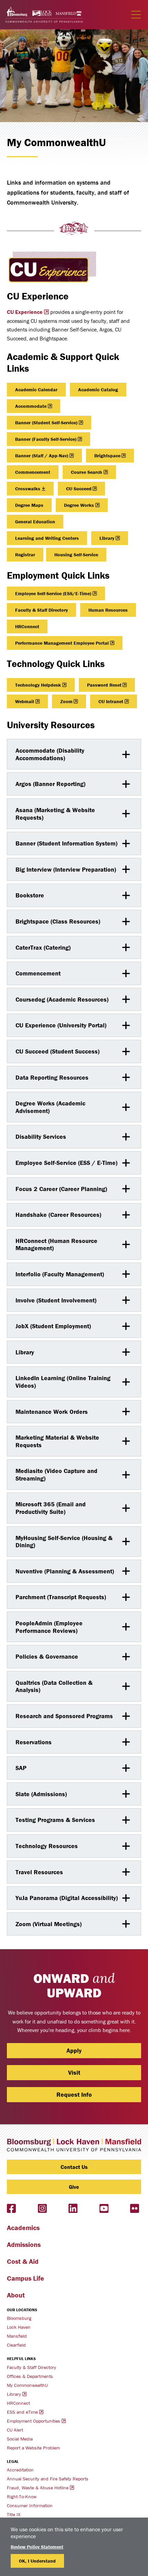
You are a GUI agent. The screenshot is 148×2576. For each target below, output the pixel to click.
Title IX (14, 2514)
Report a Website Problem (33, 2448)
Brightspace (107, 456)
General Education (35, 522)
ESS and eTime (22, 2412)
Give (74, 2187)
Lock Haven (19, 2327)
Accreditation (20, 2470)
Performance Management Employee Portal (62, 643)
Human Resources (108, 610)
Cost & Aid (23, 2261)
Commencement (33, 472)
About (16, 2295)
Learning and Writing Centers (47, 538)
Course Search (87, 472)
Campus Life (25, 2278)
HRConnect (27, 626)
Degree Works (79, 505)
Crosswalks (28, 489)
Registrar (25, 555)
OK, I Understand (37, 2561)
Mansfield (17, 2336)
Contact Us (74, 2167)
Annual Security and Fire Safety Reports (48, 2479)
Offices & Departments (30, 2376)
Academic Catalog (98, 390)
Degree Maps (29, 505)
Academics (23, 2228)
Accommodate (31, 406)
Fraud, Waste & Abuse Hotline (38, 2488)
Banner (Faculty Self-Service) (46, 439)
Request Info (74, 2094)
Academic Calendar (36, 390)
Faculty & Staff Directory (41, 610)
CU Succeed (79, 489)
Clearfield (16, 2345)
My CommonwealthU (27, 2385)
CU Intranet (111, 701)
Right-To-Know (22, 2497)
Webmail (25, 701)
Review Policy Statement (37, 2547)
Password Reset (104, 685)
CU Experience (25, 312)
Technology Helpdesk (38, 685)
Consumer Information (30, 2506)
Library (107, 538)
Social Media (20, 2439)
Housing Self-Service (76, 555)
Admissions (24, 2244)
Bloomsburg (19, 2318)
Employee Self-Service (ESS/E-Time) (53, 593)
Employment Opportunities (34, 2421)
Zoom (66, 701)
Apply (74, 2050)
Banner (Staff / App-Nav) (42, 456)
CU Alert (15, 2430)
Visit (74, 2072)
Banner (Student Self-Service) (46, 423)
